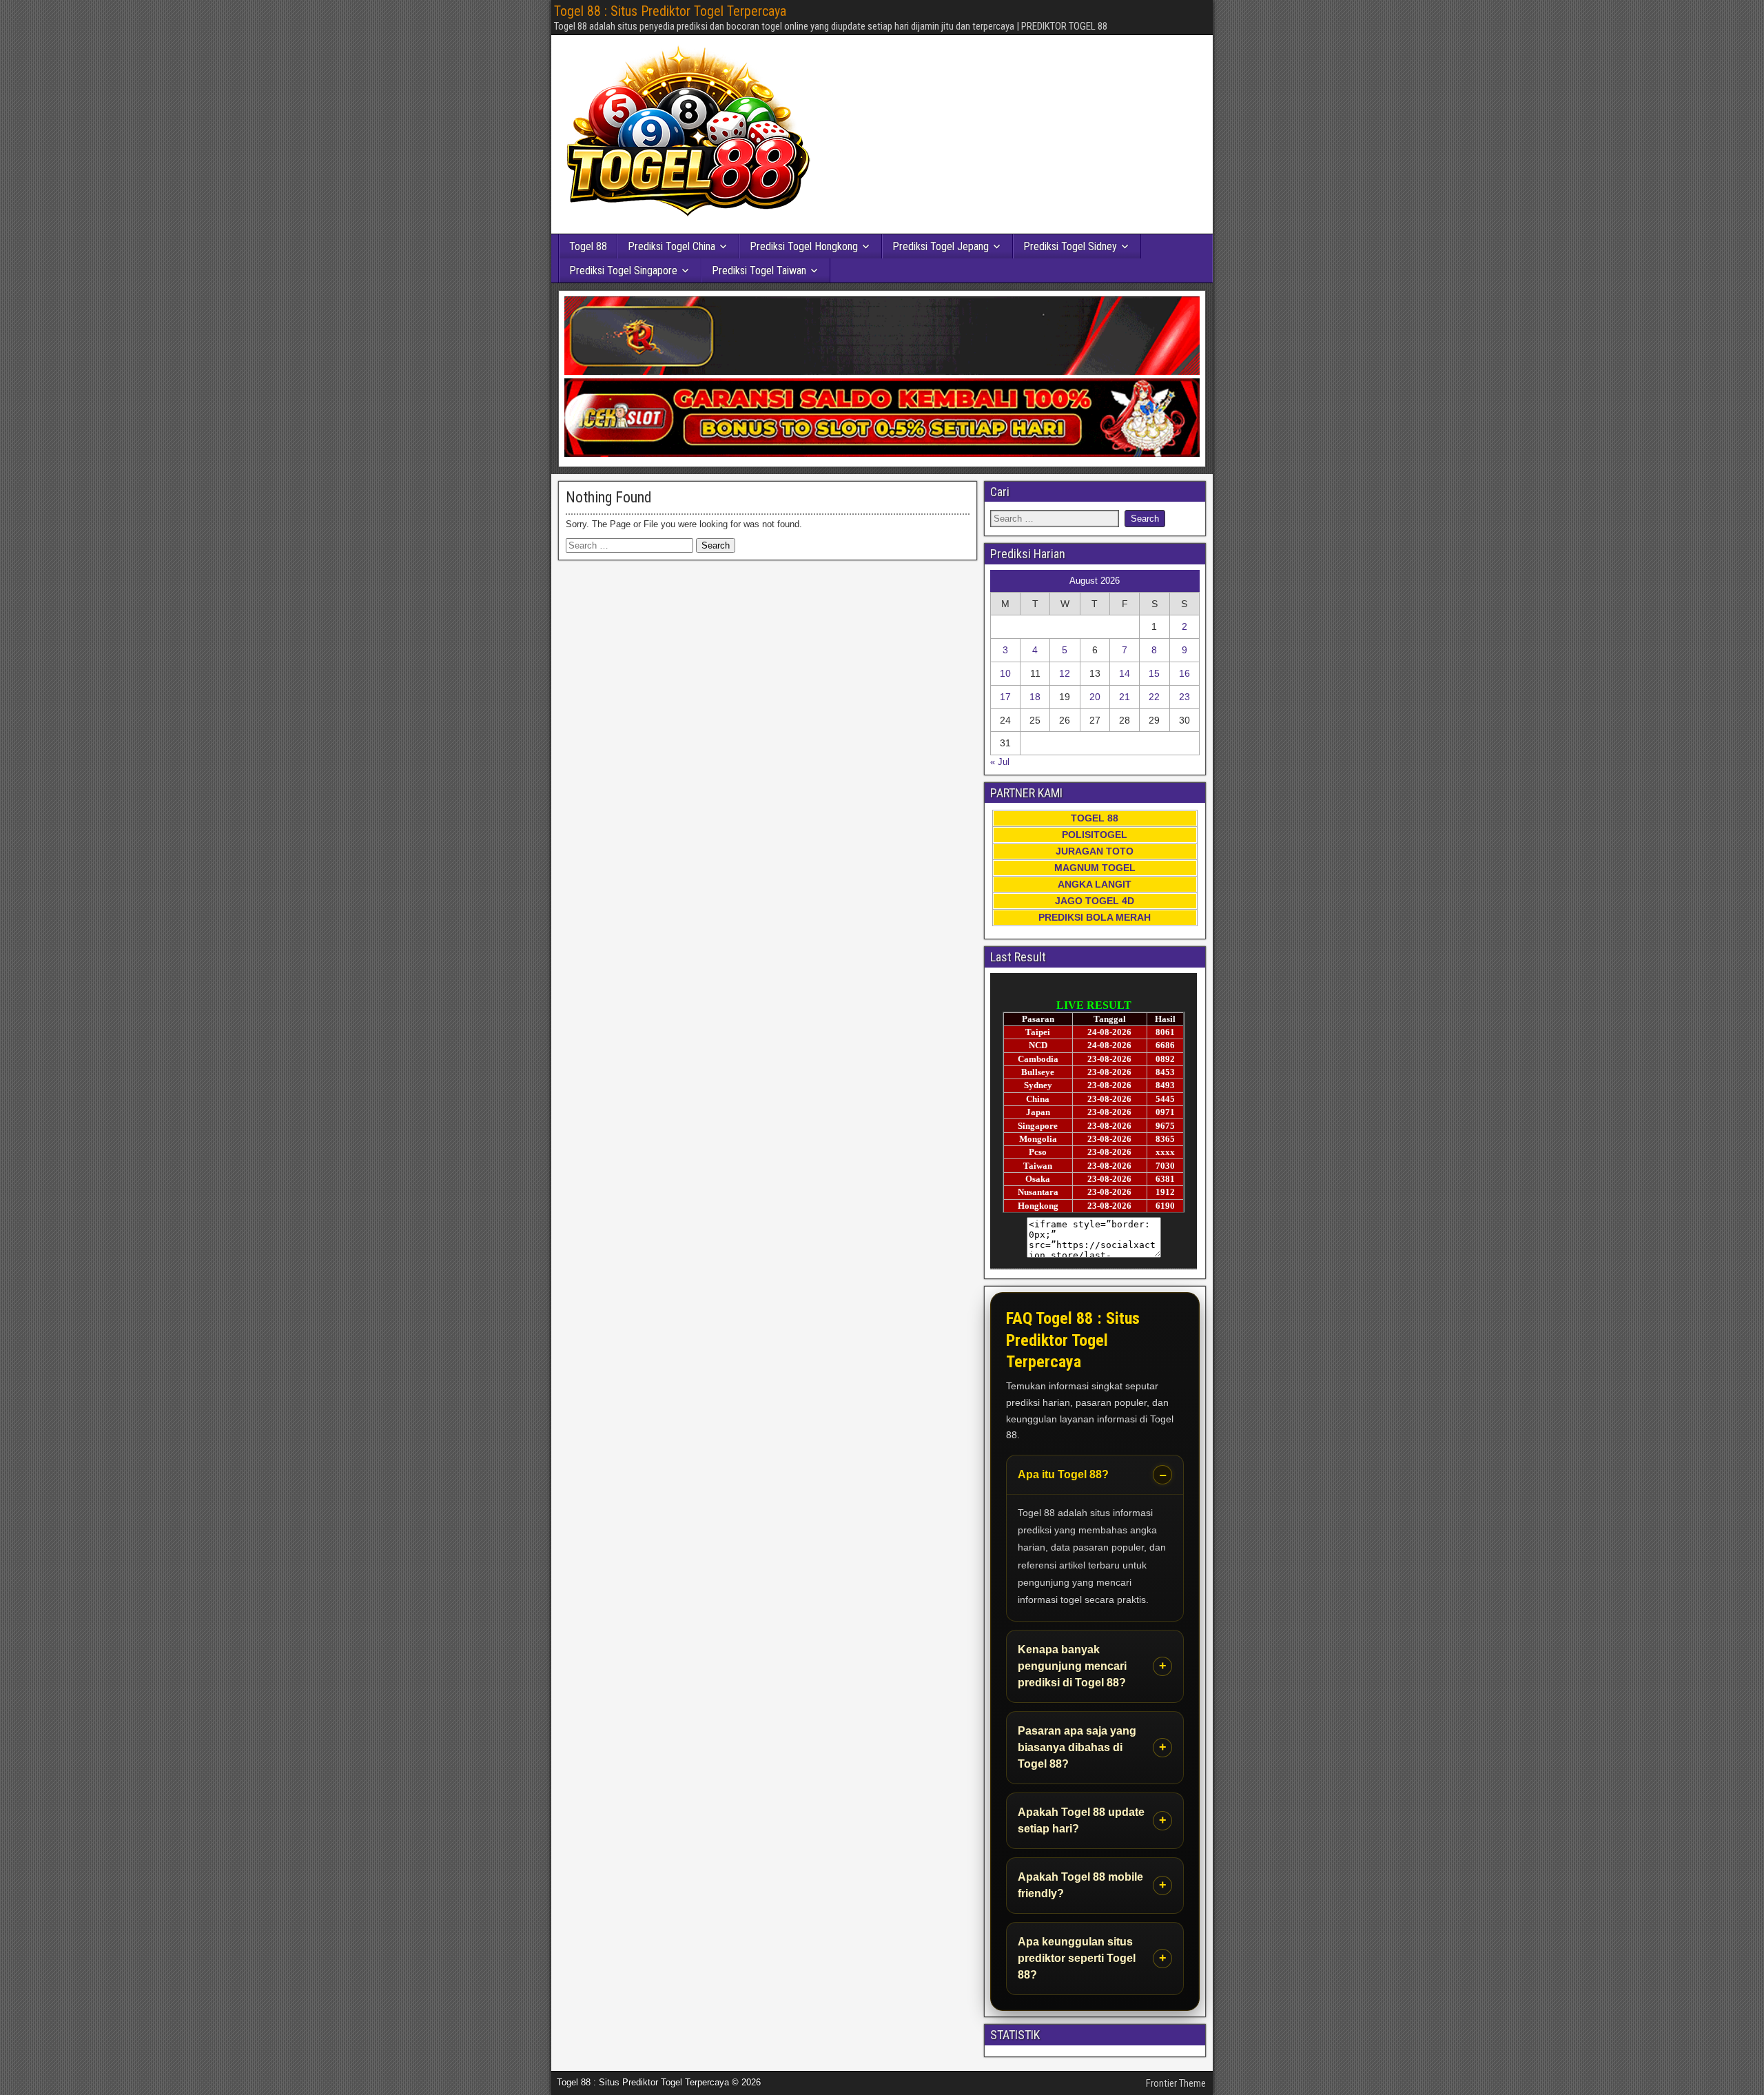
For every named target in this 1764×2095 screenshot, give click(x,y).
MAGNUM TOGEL (1095, 868)
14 (1125, 673)
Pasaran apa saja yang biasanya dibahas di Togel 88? (1077, 1747)
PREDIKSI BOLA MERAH (1095, 917)
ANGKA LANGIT (1095, 884)
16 (1184, 673)
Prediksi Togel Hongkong (804, 246)
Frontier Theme (1176, 2083)
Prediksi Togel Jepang (941, 246)
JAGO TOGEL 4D (1095, 901)
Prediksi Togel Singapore (623, 270)
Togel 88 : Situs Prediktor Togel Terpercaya (670, 11)
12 (1065, 673)
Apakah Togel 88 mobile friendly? (1080, 1885)
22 (1154, 697)
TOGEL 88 (1095, 818)
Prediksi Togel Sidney (1070, 246)
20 (1095, 697)
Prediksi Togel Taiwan (759, 270)
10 (1005, 673)
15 (1154, 673)
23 (1184, 697)
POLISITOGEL (1095, 835)
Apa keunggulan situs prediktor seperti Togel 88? (1077, 1958)
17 (1005, 697)
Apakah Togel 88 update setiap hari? (1081, 1820)
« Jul (1000, 762)
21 (1125, 697)
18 (1035, 697)
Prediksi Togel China (671, 246)
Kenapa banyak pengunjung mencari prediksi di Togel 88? (1072, 1666)
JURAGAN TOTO (1095, 851)
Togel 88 (588, 246)
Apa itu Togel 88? (1063, 1474)
